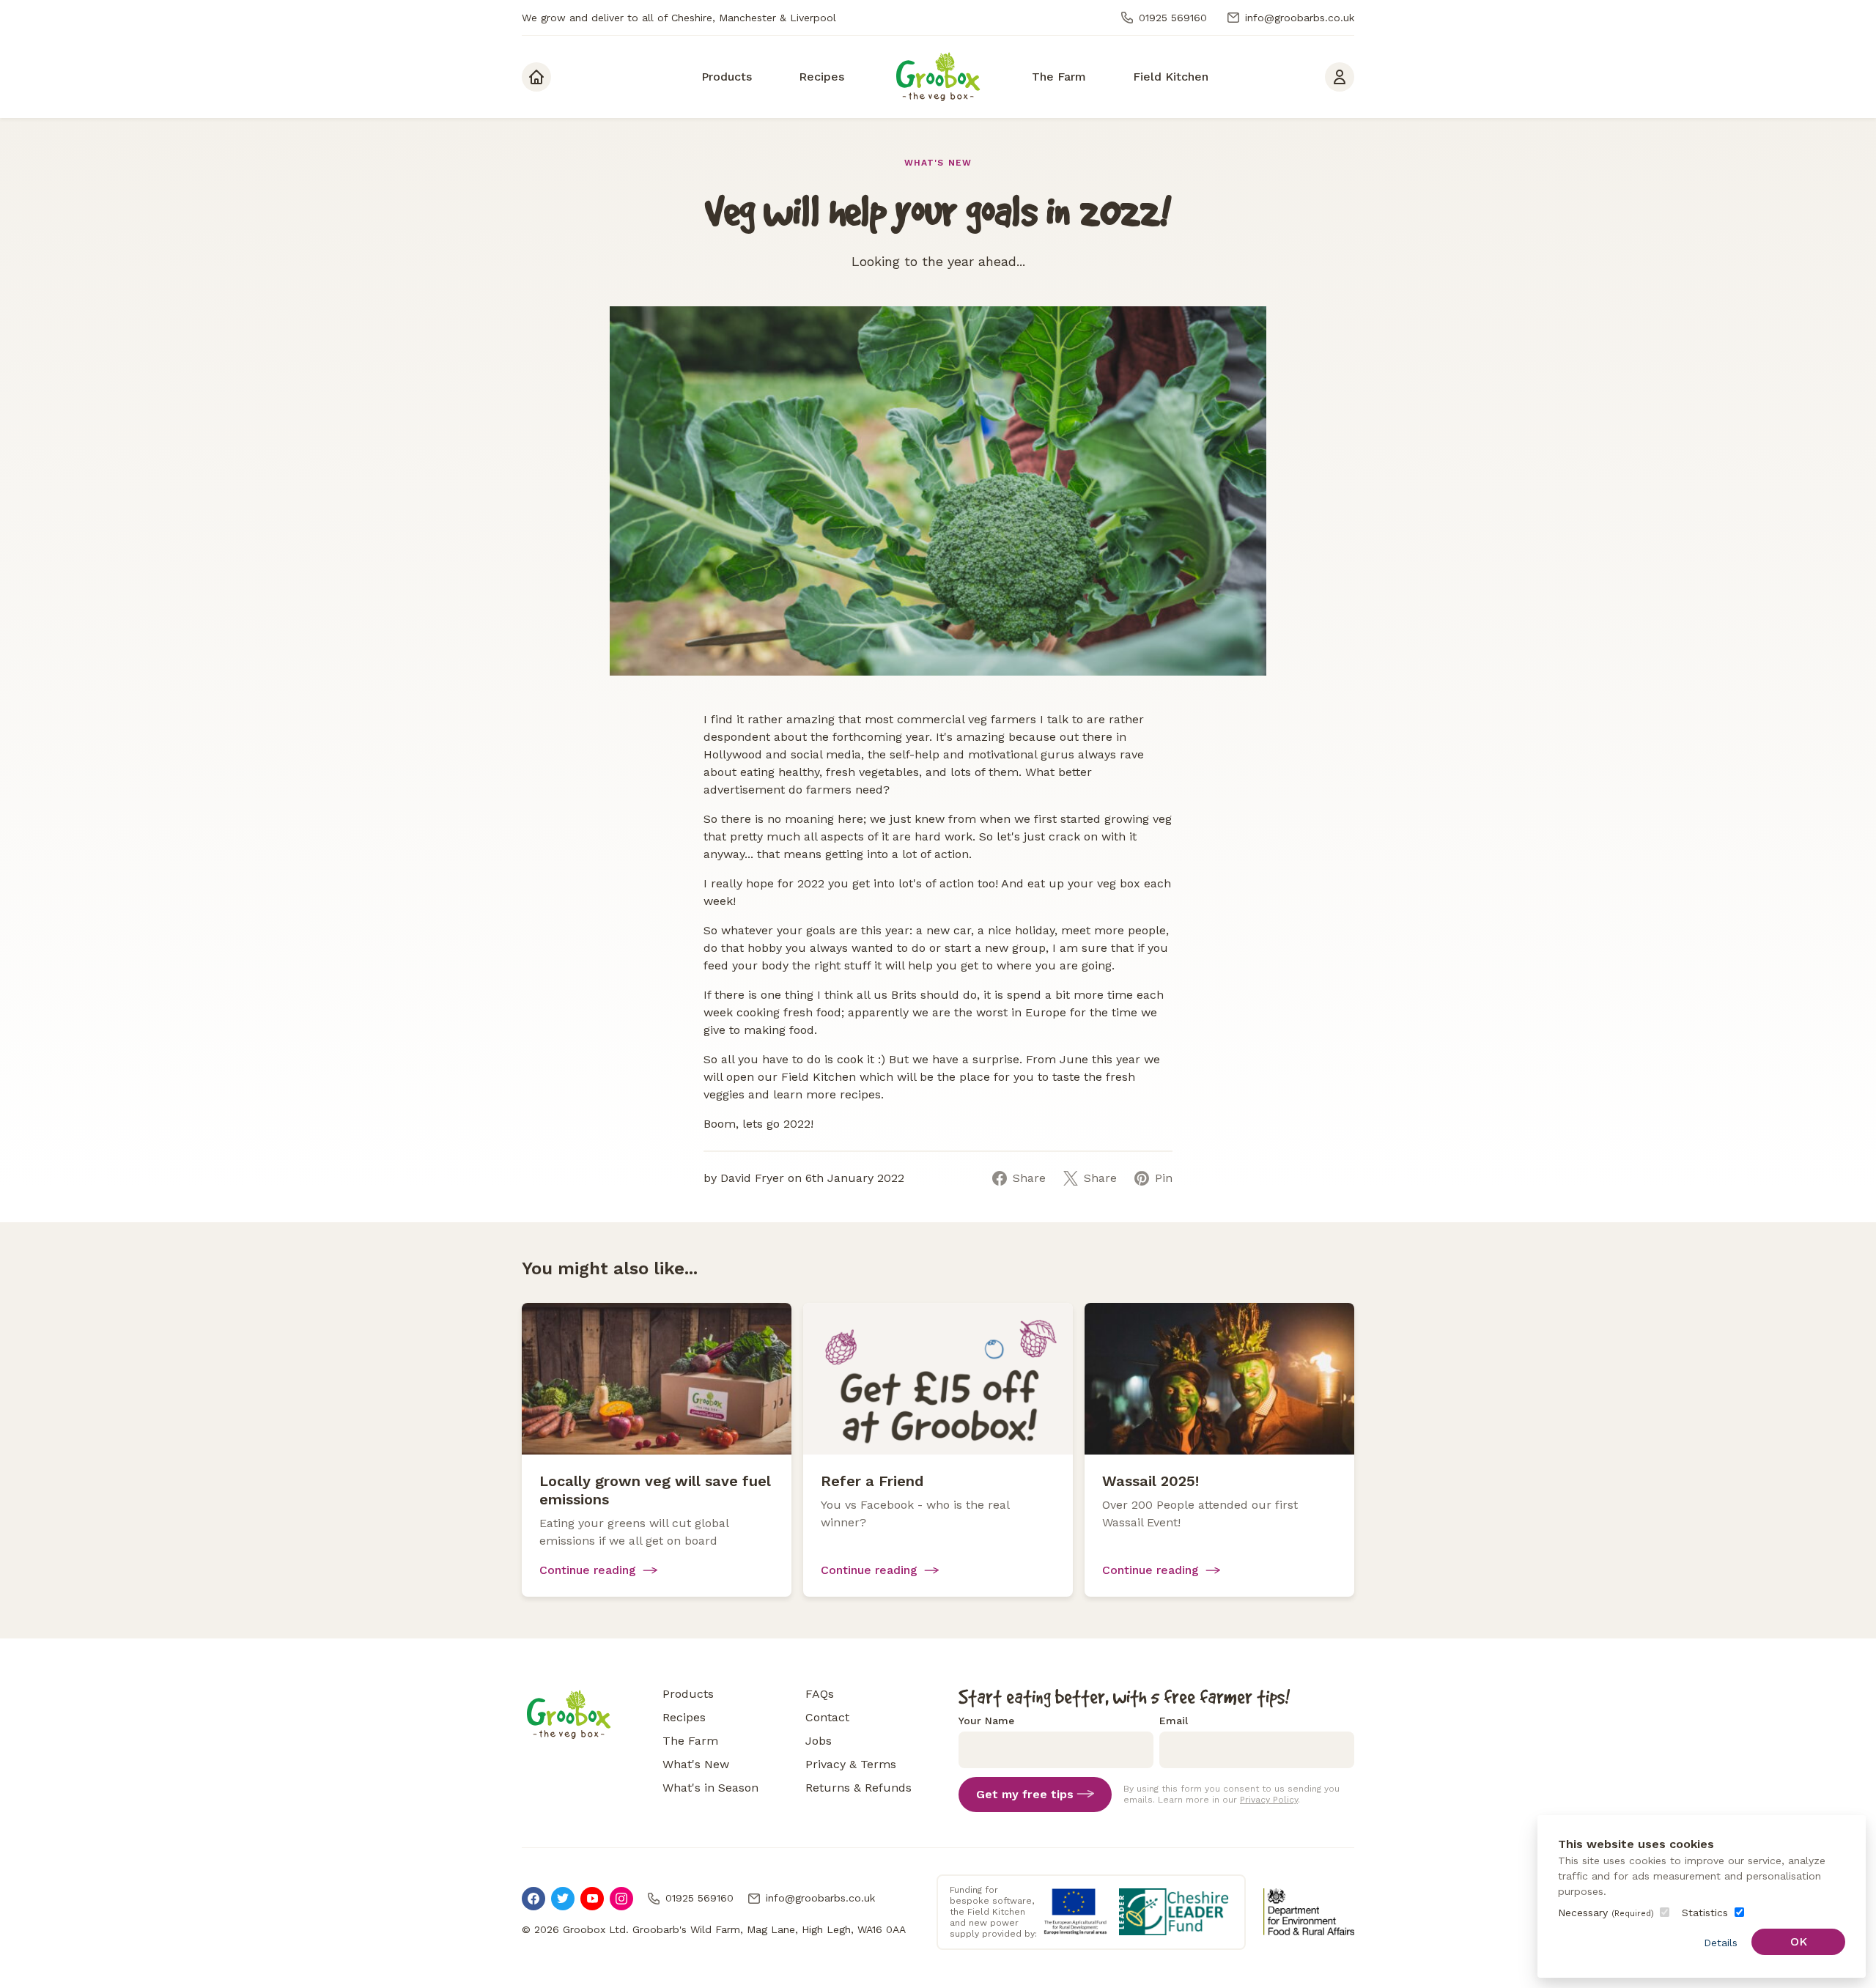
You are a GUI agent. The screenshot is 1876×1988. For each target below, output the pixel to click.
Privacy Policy (1269, 1800)
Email (1174, 1721)
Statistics (1705, 1913)
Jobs (819, 1741)
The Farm (690, 1741)
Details (1721, 1943)
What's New (938, 163)
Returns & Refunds (858, 1788)
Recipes (684, 1717)
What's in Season (710, 1788)
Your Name (986, 1721)
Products (688, 1694)
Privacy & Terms (851, 1764)
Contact (827, 1717)
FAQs (820, 1694)
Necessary (1606, 1913)
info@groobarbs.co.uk (1300, 18)
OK (1799, 1941)
